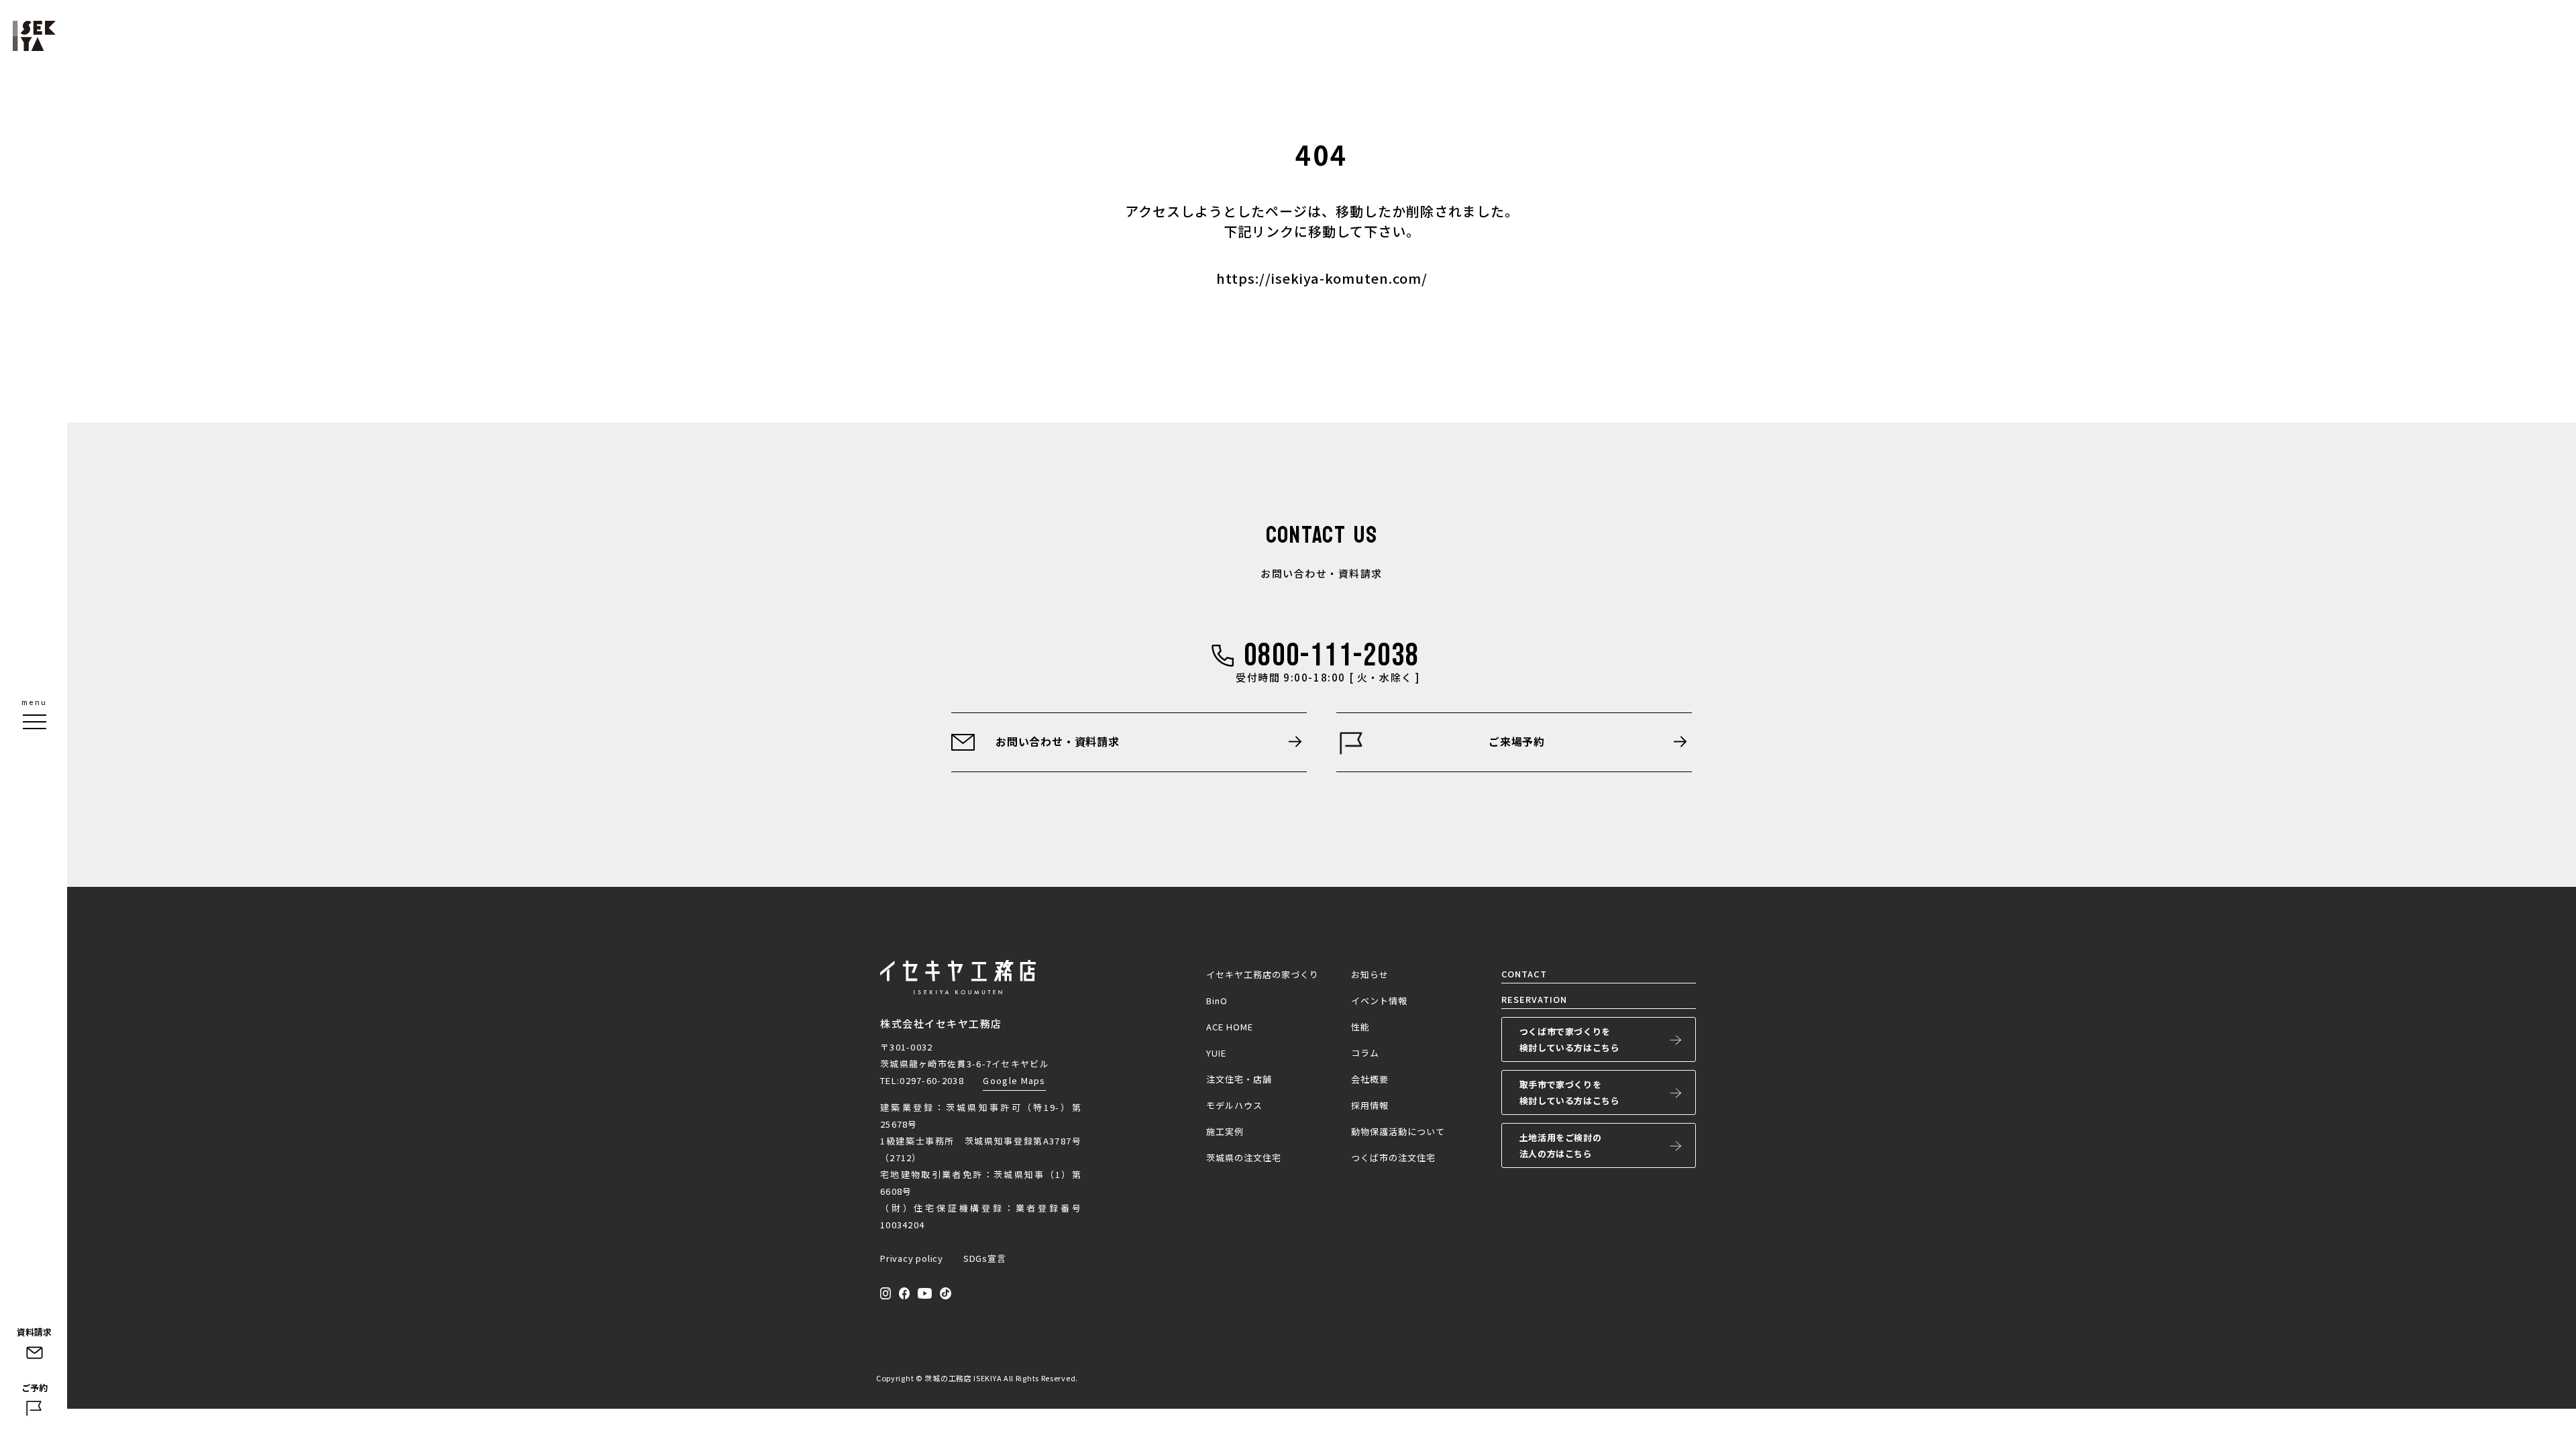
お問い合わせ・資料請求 (1058, 741)
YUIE (1216, 1053)
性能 (1360, 1027)
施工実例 (1225, 1131)
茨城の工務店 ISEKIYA (963, 1378)
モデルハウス (1234, 1105)
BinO (1217, 1001)
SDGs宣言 (985, 1258)
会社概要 (1370, 1079)
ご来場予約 (1517, 741)
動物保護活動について (1398, 1131)
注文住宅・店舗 (1239, 1079)
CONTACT (1524, 974)
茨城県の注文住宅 (1244, 1158)
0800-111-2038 (1332, 656)
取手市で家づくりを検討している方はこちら (1570, 1092)
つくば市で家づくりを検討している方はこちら (1570, 1039)
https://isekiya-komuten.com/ (1322, 278)
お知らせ (1370, 974)
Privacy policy (912, 1258)
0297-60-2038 (932, 1080)
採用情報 (1370, 1105)
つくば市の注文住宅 (1393, 1158)
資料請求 (34, 1332)
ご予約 (35, 1388)
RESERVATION (1534, 999)
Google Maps (1014, 1080)
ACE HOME (1230, 1027)
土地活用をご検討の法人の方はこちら (1560, 1145)
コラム (1365, 1053)
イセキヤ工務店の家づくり (1263, 974)
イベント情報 (1379, 1001)
